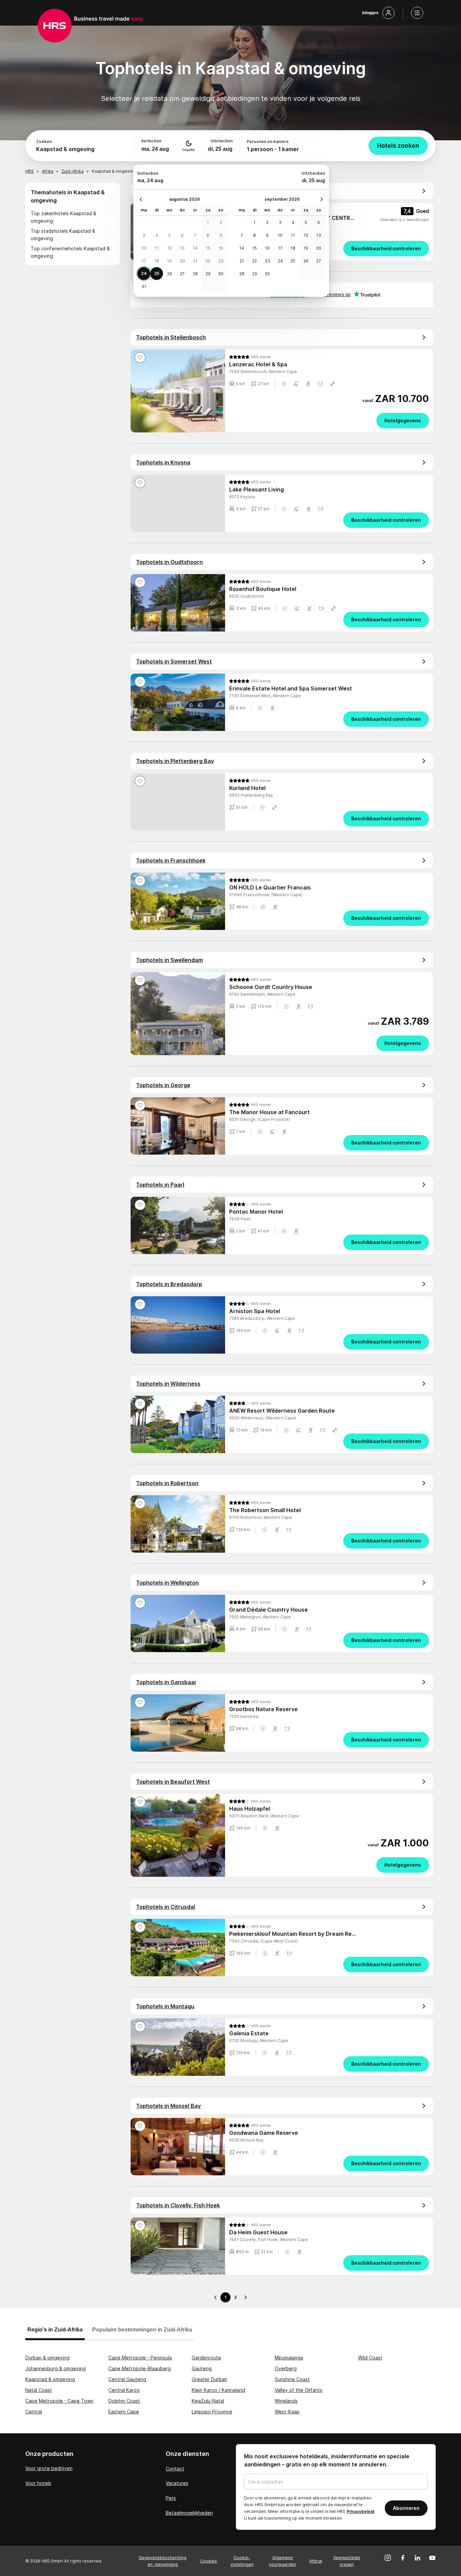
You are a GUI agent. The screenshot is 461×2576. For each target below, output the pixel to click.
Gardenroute (206, 2358)
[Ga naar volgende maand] (320, 199)
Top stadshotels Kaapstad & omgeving (63, 235)
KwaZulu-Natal (208, 2401)
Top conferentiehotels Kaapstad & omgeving (70, 252)
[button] (284, 384)
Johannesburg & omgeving (56, 2368)
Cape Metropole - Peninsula (140, 2358)
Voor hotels (38, 2483)
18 (157, 261)
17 (144, 261)
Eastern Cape (124, 2412)
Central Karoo (124, 2390)
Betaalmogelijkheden (189, 2513)
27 (182, 274)
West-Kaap (287, 2412)
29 (208, 274)
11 (157, 248)
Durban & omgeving (47, 2358)
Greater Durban (209, 2379)
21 (195, 261)
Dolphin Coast (124, 2401)
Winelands (286, 2401)
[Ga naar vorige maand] (142, 199)
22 (208, 261)
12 (170, 248)
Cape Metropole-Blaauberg (140, 2368)
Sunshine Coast (292, 2379)
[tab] (55, 2333)
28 (195, 274)
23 (221, 261)
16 (221, 248)
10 (144, 248)
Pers (171, 2498)
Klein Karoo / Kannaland (218, 2390)
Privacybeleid (360, 2511)
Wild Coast (370, 2358)
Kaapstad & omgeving (50, 2379)
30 (221, 274)
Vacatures (177, 2483)
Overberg (286, 2368)
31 (144, 287)
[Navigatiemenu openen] (417, 13)
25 (157, 273)
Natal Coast (39, 2390)
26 (170, 274)
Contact (175, 2469)
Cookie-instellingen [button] (242, 2561)
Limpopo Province (212, 2412)
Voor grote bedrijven (49, 2468)
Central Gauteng (127, 2379)
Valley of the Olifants (299, 2390)
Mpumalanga (289, 2358)
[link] (329, 249)
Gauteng (202, 2368)
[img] (250, 357)
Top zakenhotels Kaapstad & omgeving (63, 217)
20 (182, 261)
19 (169, 261)
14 (195, 248)
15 (208, 248)
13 (182, 248)
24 (144, 273)
